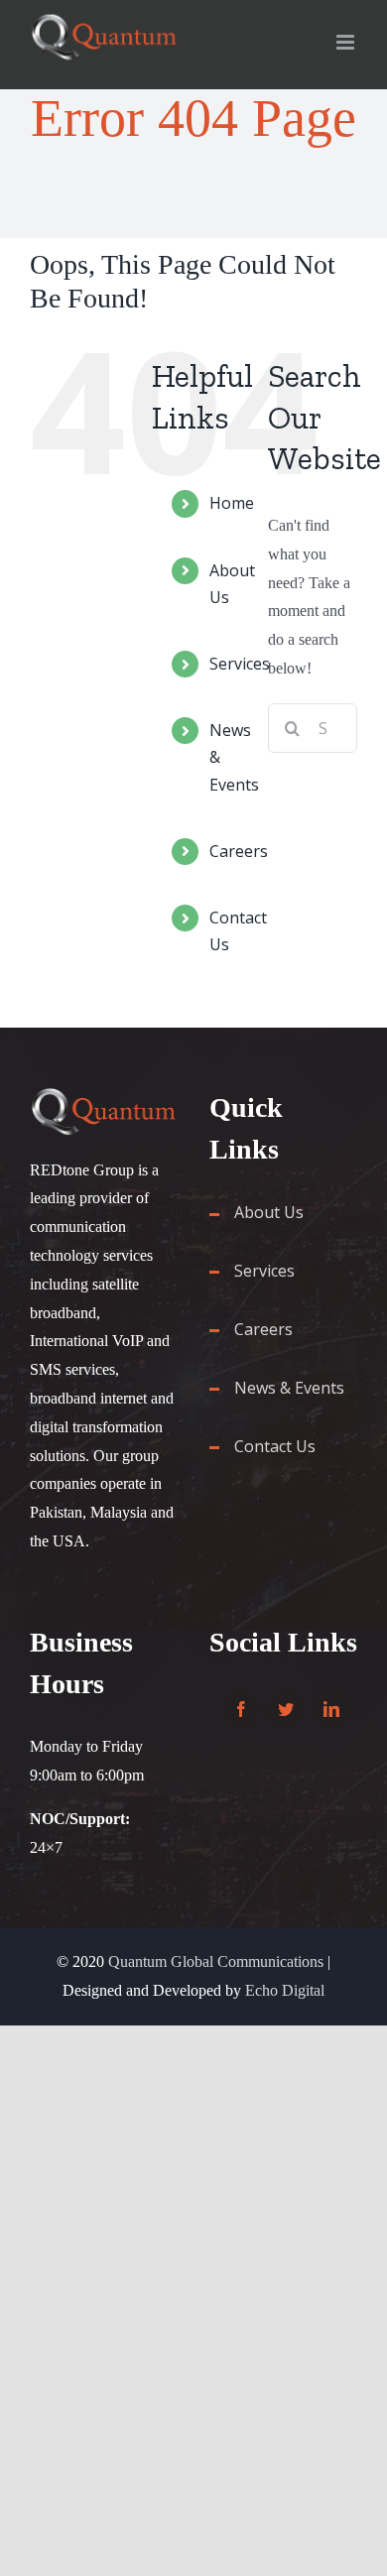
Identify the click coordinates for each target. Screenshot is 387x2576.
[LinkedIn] (331, 1709)
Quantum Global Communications (216, 1962)
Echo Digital (285, 1990)
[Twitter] (286, 1709)
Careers (239, 851)
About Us (269, 1212)
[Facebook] (241, 1709)
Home (232, 503)
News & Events (289, 1388)
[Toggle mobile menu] (347, 42)
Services (240, 664)
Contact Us (275, 1446)
